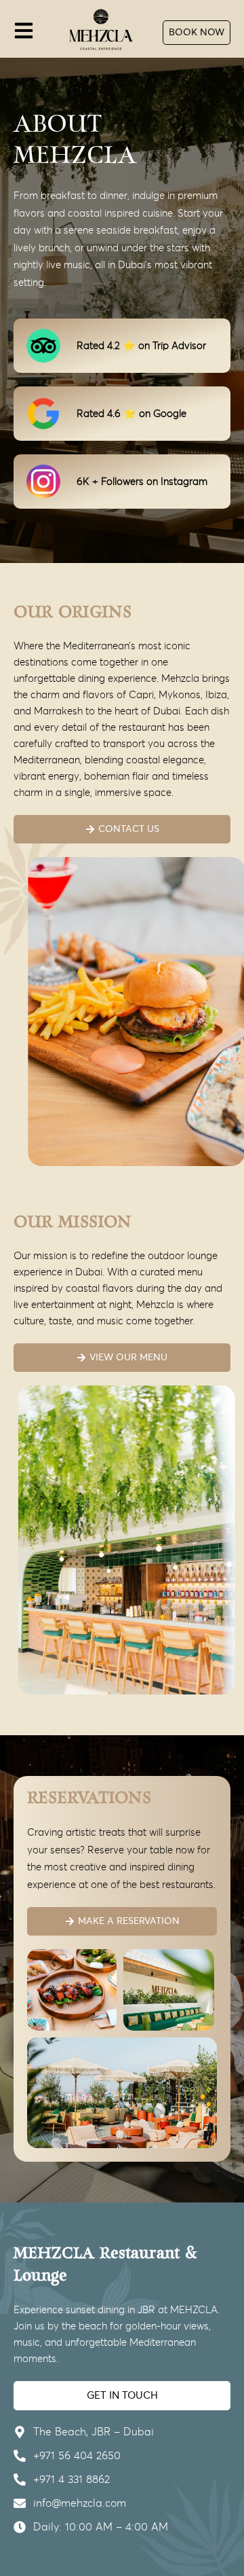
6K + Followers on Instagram (142, 482)
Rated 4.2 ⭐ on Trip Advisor (141, 346)
